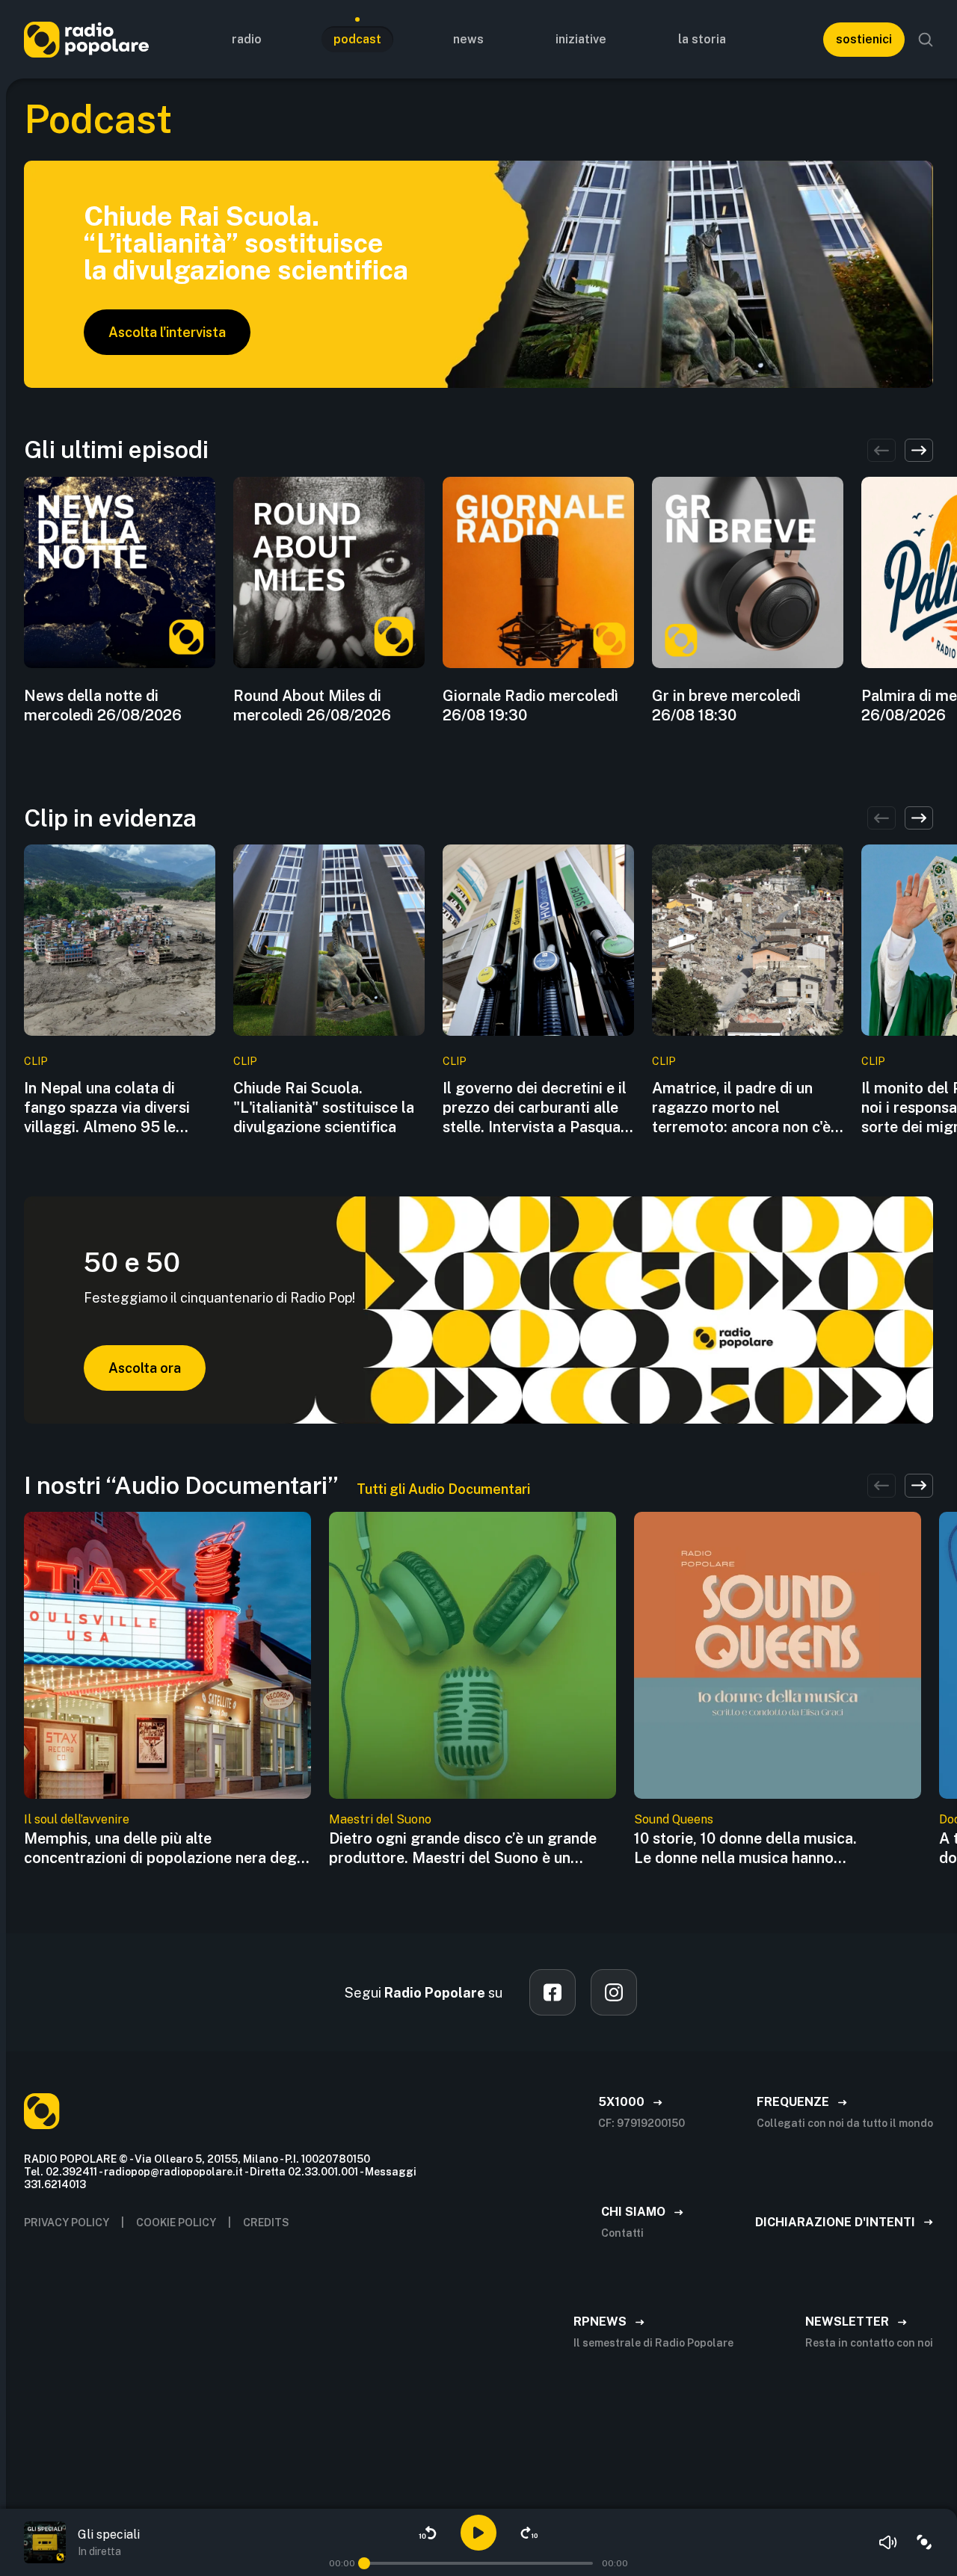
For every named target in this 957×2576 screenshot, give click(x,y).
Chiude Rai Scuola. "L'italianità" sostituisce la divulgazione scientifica (324, 1108)
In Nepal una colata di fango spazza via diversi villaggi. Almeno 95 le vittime (107, 1108)
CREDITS (266, 2223)
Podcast (357, 39)
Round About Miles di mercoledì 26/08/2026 (312, 705)
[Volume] (888, 2542)
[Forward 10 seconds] (529, 2533)
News (468, 39)
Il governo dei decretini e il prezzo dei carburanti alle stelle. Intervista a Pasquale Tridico (538, 1108)
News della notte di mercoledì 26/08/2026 (103, 705)
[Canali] (924, 2542)
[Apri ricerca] (926, 40)
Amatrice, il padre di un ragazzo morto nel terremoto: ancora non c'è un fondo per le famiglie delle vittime (741, 1108)
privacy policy (67, 2223)
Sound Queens (674, 1819)
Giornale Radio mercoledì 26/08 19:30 (530, 705)
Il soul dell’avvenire (77, 1819)
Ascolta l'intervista (167, 332)
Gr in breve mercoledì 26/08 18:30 (726, 705)
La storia (702, 39)
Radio (247, 39)
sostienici (864, 39)
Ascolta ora (145, 1368)
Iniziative (581, 39)
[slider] (364, 2563)
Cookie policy (176, 2223)
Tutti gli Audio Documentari (443, 1489)
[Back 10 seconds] (428, 2533)
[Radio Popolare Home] (86, 39)
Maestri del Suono (380, 1819)
